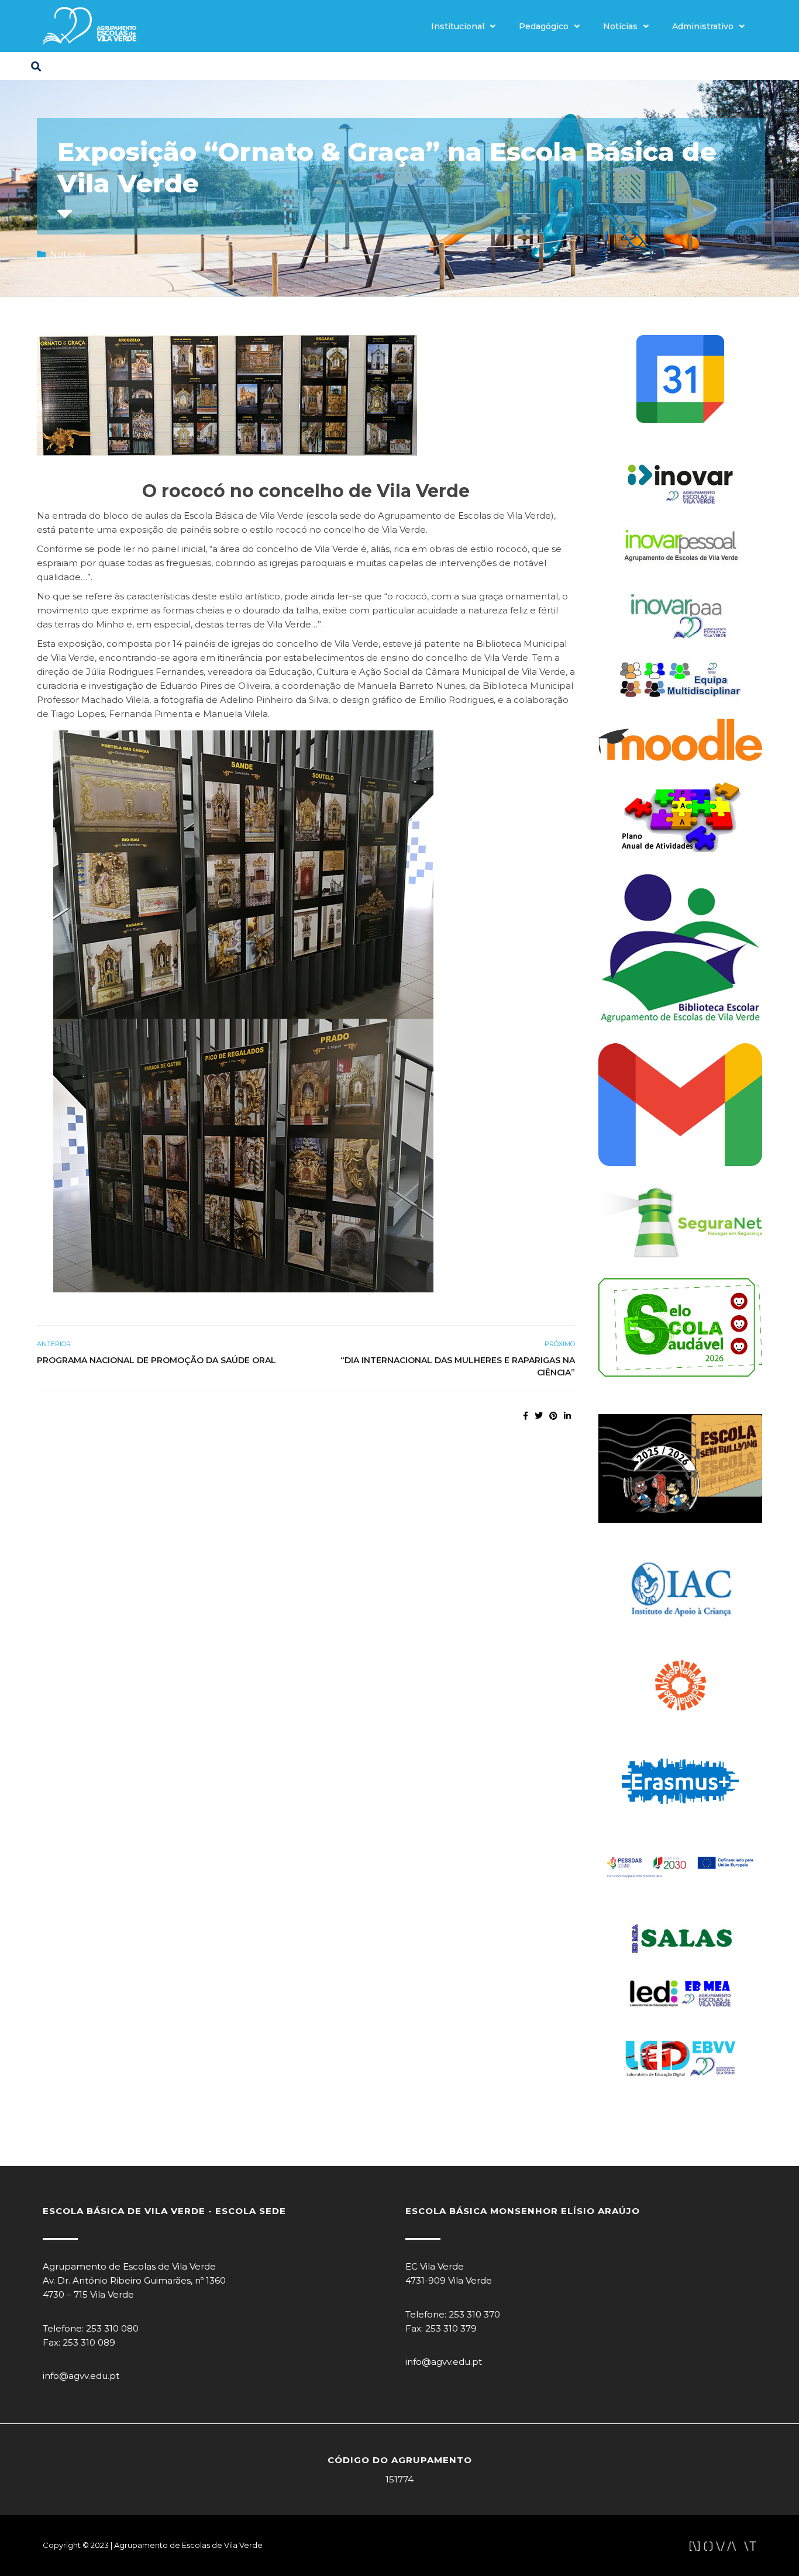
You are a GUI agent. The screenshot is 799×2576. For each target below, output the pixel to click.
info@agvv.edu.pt (81, 2376)
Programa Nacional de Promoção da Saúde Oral (156, 1360)
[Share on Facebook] (526, 1416)
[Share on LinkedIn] (567, 1416)
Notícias (620, 26)
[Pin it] (553, 1416)
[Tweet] (539, 1416)
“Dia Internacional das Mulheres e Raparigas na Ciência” (458, 1366)
